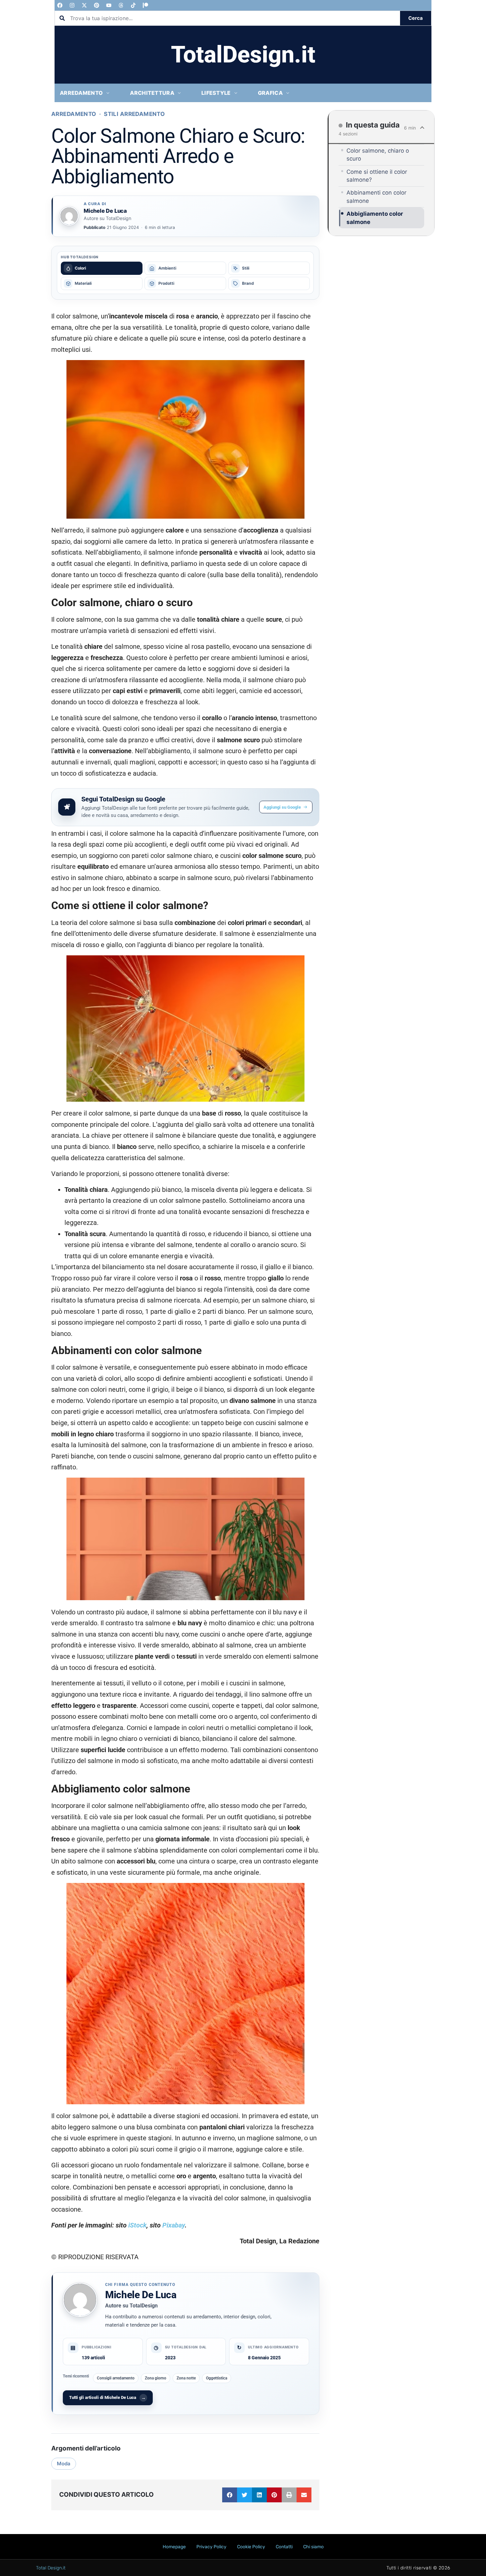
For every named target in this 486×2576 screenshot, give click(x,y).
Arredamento (74, 114)
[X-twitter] (84, 5)
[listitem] (102, 268)
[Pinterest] (97, 5)
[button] (230, 2495)
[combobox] (227, 18)
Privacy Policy (211, 2547)
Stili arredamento (134, 114)
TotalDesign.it (243, 55)
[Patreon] (145, 5)
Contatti (284, 2547)
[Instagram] (72, 5)
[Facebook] (60, 5)
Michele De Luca (141, 2295)
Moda (64, 2464)
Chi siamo (313, 2547)
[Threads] (121, 5)
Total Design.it (51, 2568)
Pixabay (174, 2225)
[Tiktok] (133, 5)
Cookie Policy (251, 2547)
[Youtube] (109, 5)
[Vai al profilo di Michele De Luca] (69, 216)
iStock (137, 2225)
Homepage (174, 2547)
